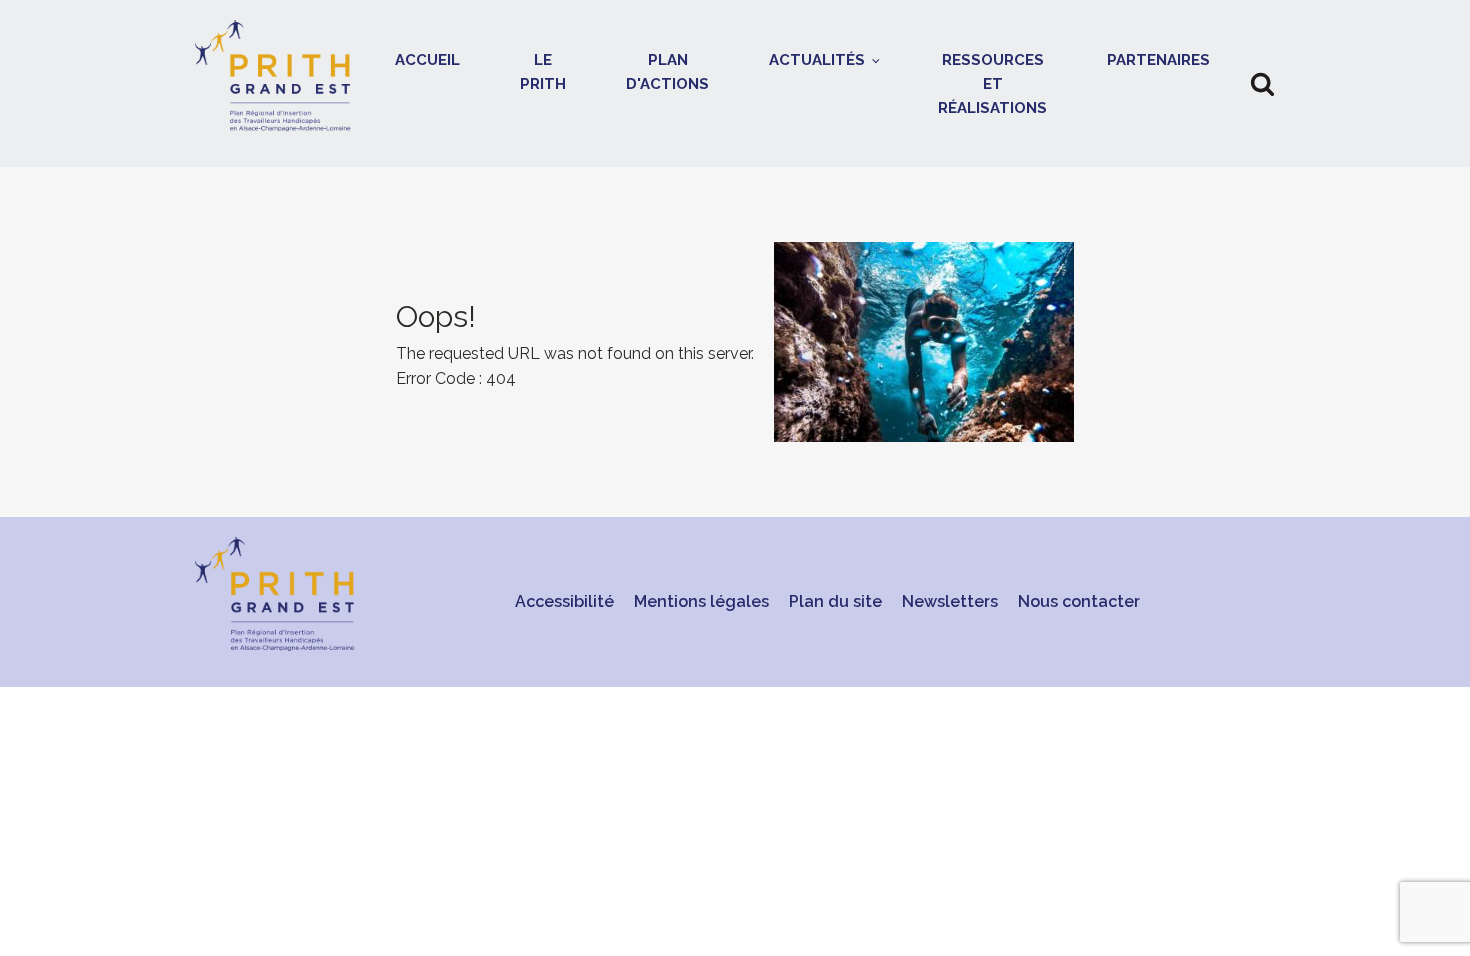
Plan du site (835, 601)
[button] (1262, 83)
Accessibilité (564, 601)
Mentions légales (701, 601)
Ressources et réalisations (992, 84)
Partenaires (1158, 60)
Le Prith (543, 72)
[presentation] (735, 342)
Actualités (817, 60)
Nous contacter (1079, 601)
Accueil (427, 60)
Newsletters (950, 601)
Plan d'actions (667, 72)
